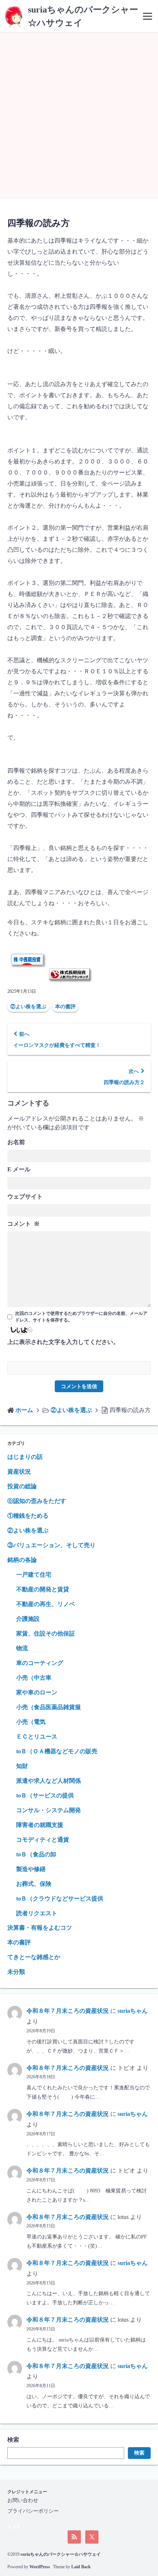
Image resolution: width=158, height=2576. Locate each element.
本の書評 (65, 1007)
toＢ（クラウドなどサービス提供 (60, 1899)
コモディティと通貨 (43, 1840)
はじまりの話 (25, 1457)
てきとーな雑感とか (34, 1957)
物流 (22, 1648)
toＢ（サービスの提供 (45, 1795)
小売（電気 (31, 1722)
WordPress (40, 2567)
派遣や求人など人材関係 (49, 1781)
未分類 (16, 1972)
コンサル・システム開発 (49, 1810)
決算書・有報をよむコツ (40, 1928)
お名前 (16, 1142)
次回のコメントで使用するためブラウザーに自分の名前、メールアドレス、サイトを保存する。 (81, 1317)
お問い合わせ (23, 2500)
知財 (22, 1766)
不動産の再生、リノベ (46, 1604)
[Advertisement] (79, 115)
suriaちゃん (133, 2011)
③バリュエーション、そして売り (51, 1545)
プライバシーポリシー (33, 2511)
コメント (24, 1224)
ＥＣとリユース (37, 1737)
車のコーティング (40, 1663)
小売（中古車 (34, 1678)
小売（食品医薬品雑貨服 (49, 1707)
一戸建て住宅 (34, 1575)
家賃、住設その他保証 (46, 1633)
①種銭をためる (28, 1516)
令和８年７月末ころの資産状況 (68, 2011)
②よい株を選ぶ (28, 1007)
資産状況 (19, 1472)
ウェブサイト (25, 1197)
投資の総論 (22, 1486)
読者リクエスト (37, 1913)
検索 (13, 2440)
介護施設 (28, 1619)
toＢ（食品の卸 (36, 1854)
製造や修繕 (31, 1869)
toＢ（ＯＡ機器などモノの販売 (57, 1751)
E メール (19, 1169)
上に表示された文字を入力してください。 (63, 1342)
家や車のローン (37, 1692)
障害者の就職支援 (40, 1825)
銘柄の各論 (22, 1560)
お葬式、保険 (34, 1884)
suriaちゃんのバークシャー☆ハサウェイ (61, 2554)
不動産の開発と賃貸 (43, 1589)
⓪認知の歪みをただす (37, 1501)
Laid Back (81, 2567)
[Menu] (148, 16)
